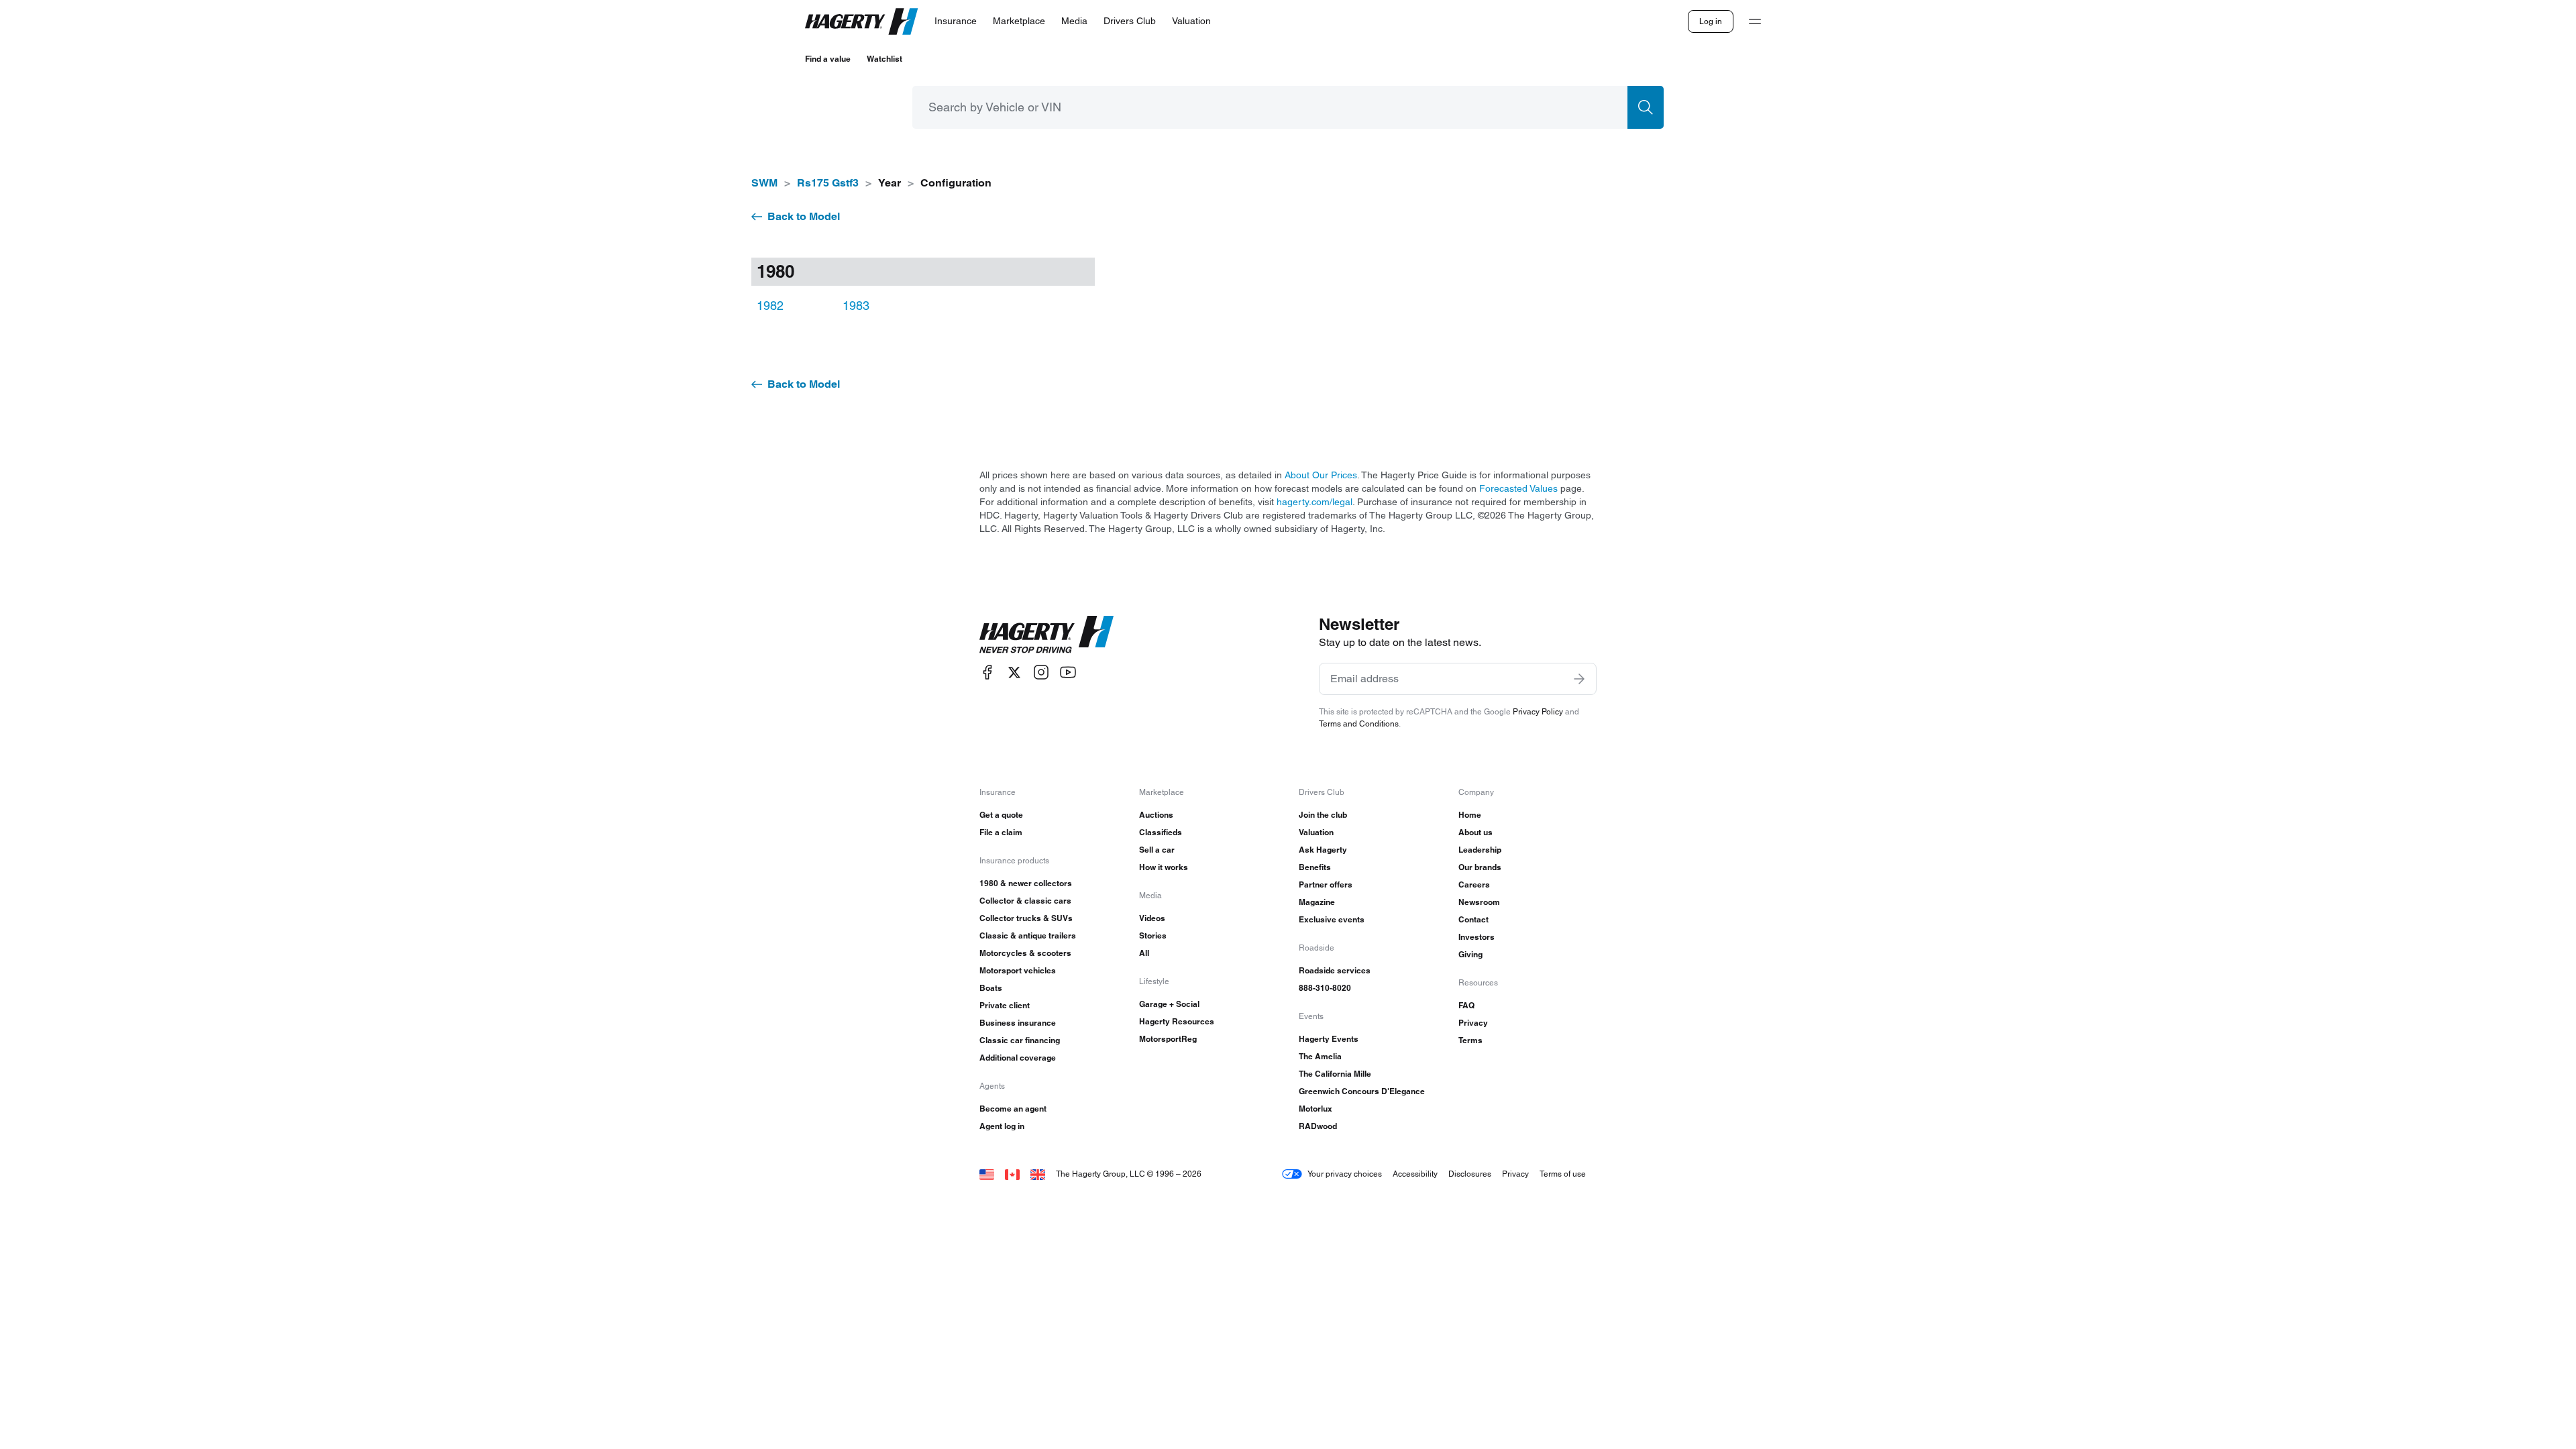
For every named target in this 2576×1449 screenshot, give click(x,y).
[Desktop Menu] (1755, 21)
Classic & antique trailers (1028, 935)
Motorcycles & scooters (1025, 953)
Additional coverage (1018, 1058)
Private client (1005, 1005)
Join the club (1323, 815)
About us (1475, 832)
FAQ (1466, 1005)
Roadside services (1335, 970)
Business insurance (1018, 1023)
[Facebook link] (987, 673)
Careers (1474, 884)
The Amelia (1320, 1056)
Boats (991, 988)
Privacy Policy (1538, 711)
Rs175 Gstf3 (828, 183)
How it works (1164, 867)
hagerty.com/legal (1314, 502)
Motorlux (1316, 1109)
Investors (1477, 937)
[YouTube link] (1068, 673)
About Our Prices (1321, 475)
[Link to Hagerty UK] (1038, 1174)
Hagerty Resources (1177, 1021)
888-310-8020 (1325, 988)
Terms (1470, 1040)
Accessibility (1415, 1174)
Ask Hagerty (1323, 850)
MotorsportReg (1168, 1039)
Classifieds (1161, 832)
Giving (1470, 954)
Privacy (1473, 1023)
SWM (764, 183)
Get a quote (1001, 815)
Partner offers (1326, 884)
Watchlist (884, 59)
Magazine (1317, 902)
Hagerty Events (1329, 1039)
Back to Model (804, 216)
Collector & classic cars (1025, 901)
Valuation (1316, 832)
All (1144, 953)
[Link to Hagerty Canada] (1012, 1174)
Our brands (1480, 867)
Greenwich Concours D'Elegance (1362, 1091)
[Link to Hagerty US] (987, 1174)
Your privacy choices (1345, 1174)
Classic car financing (1020, 1040)
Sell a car (1157, 850)
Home (1470, 815)
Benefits (1315, 867)
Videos (1152, 918)
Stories (1153, 935)
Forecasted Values (1518, 488)
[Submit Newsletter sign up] (1579, 679)
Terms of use (1563, 1174)
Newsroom (1479, 902)
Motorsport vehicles (1018, 970)
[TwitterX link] (1014, 673)
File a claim (1001, 832)
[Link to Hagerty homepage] (1046, 635)
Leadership (1480, 850)
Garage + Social (1169, 1004)
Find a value (828, 59)
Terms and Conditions (1359, 723)
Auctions (1156, 815)
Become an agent (1013, 1109)
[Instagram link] (1041, 673)
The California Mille (1335, 1074)
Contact (1473, 919)
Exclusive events (1332, 919)
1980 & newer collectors (1026, 883)
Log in (1711, 21)
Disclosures (1470, 1174)
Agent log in (1002, 1126)
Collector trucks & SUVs (1026, 918)
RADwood (1318, 1126)
